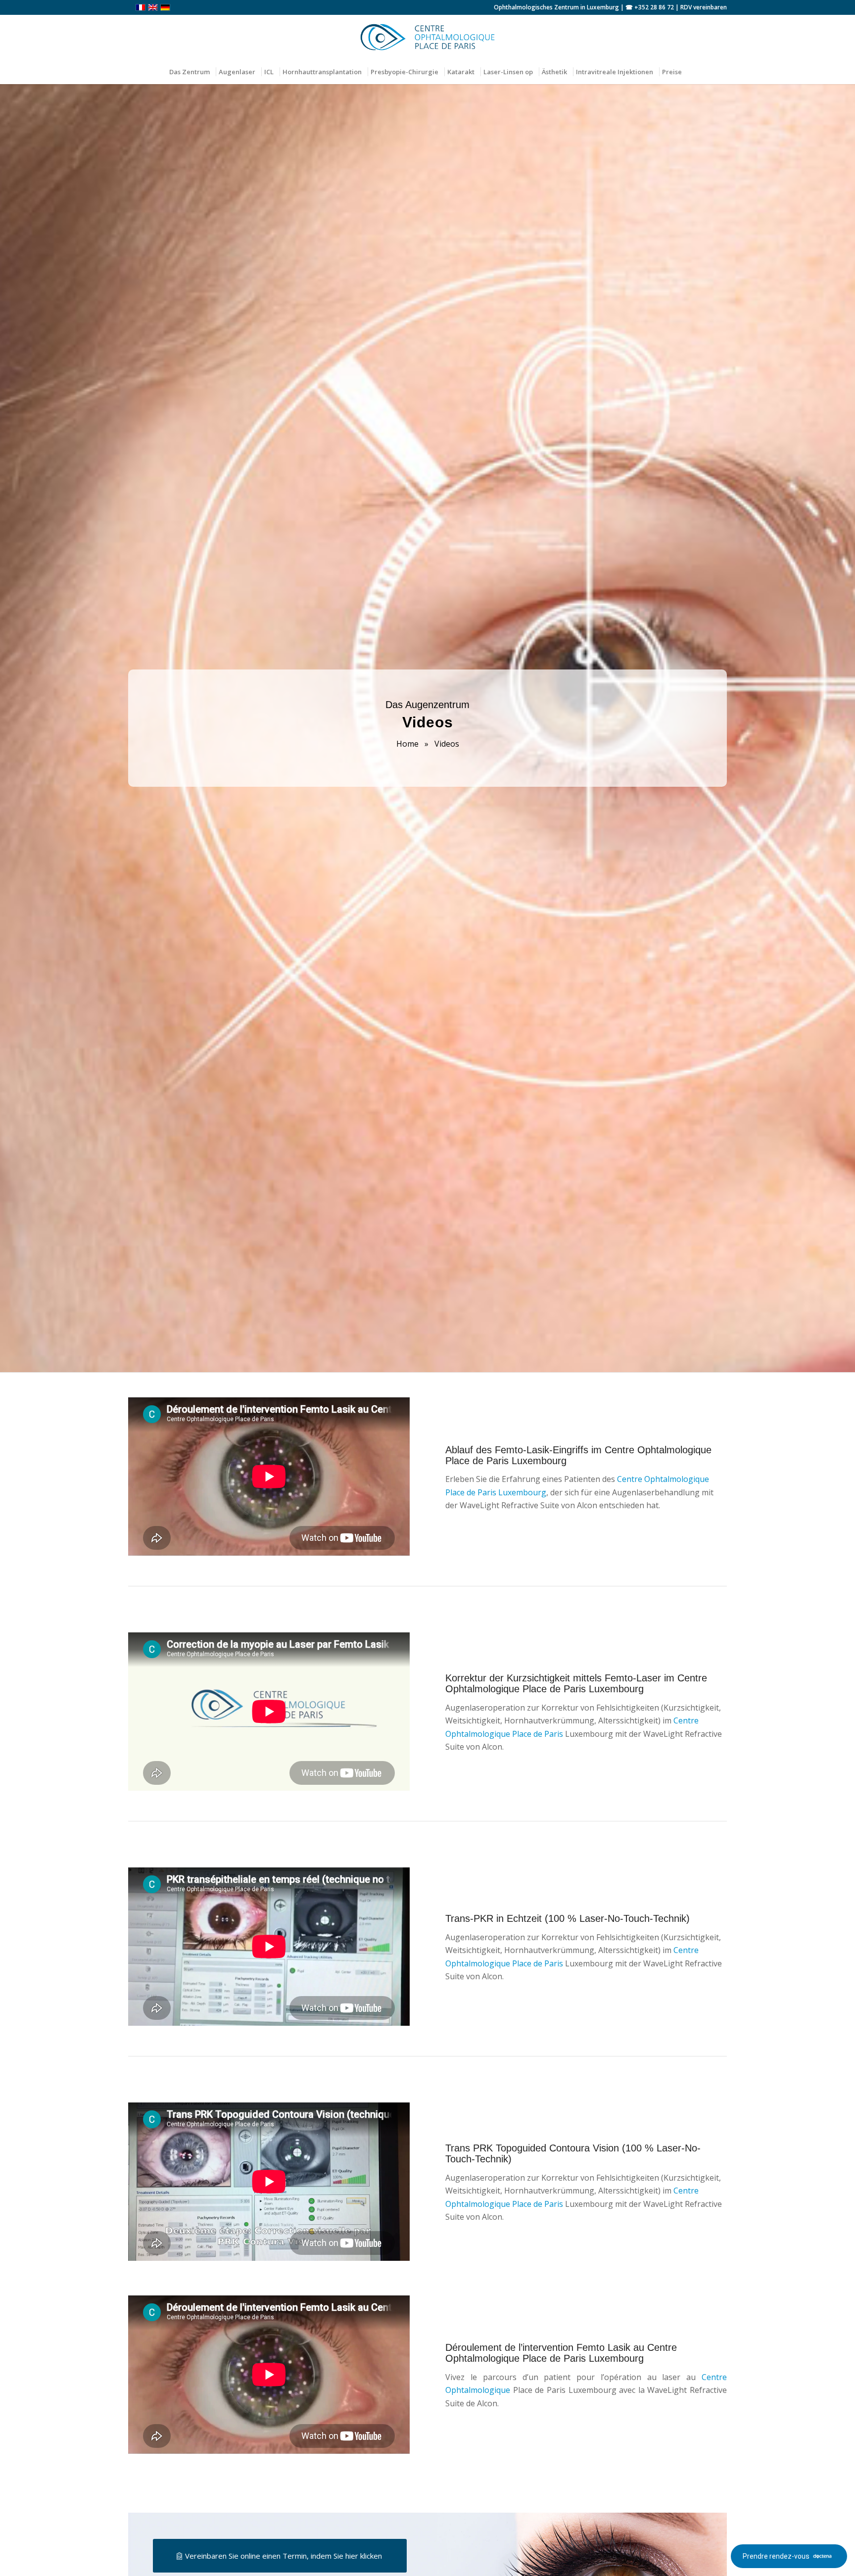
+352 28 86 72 (654, 7)
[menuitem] (192, 72)
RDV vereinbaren (704, 7)
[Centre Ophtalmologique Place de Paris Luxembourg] (427, 37)
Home (407, 744)
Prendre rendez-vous (776, 2556)
